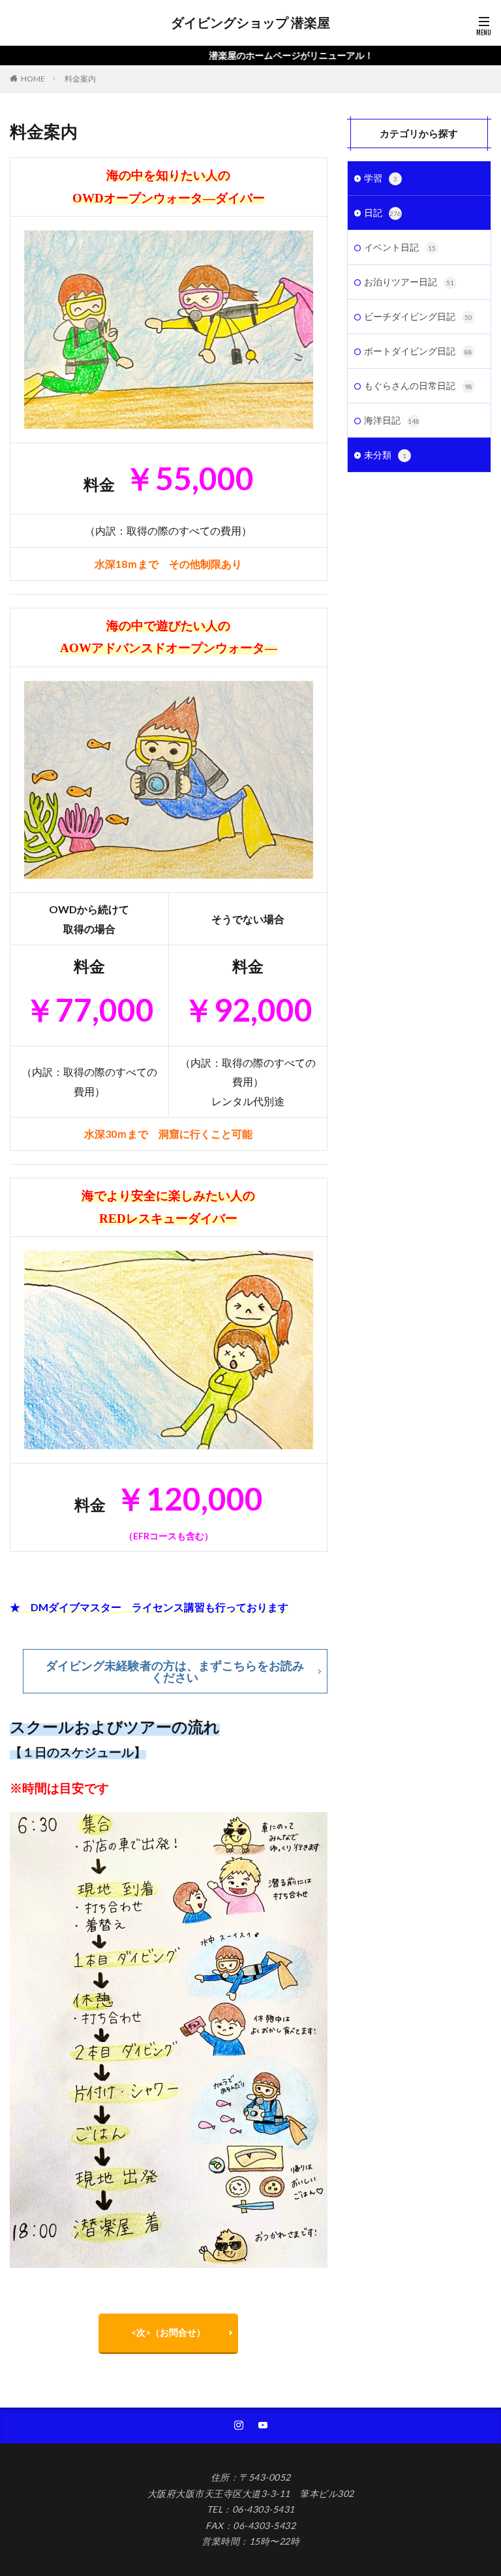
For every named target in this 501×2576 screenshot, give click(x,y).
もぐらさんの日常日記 (418, 385)
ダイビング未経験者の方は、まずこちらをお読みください (175, 1671)
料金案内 (80, 79)
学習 (381, 178)
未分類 (385, 455)
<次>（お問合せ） (168, 2332)
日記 (383, 212)
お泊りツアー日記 (409, 282)
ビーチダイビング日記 (418, 316)
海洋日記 (392, 420)
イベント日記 (400, 247)
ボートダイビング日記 (418, 351)
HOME (33, 79)
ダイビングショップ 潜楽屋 (250, 23)
